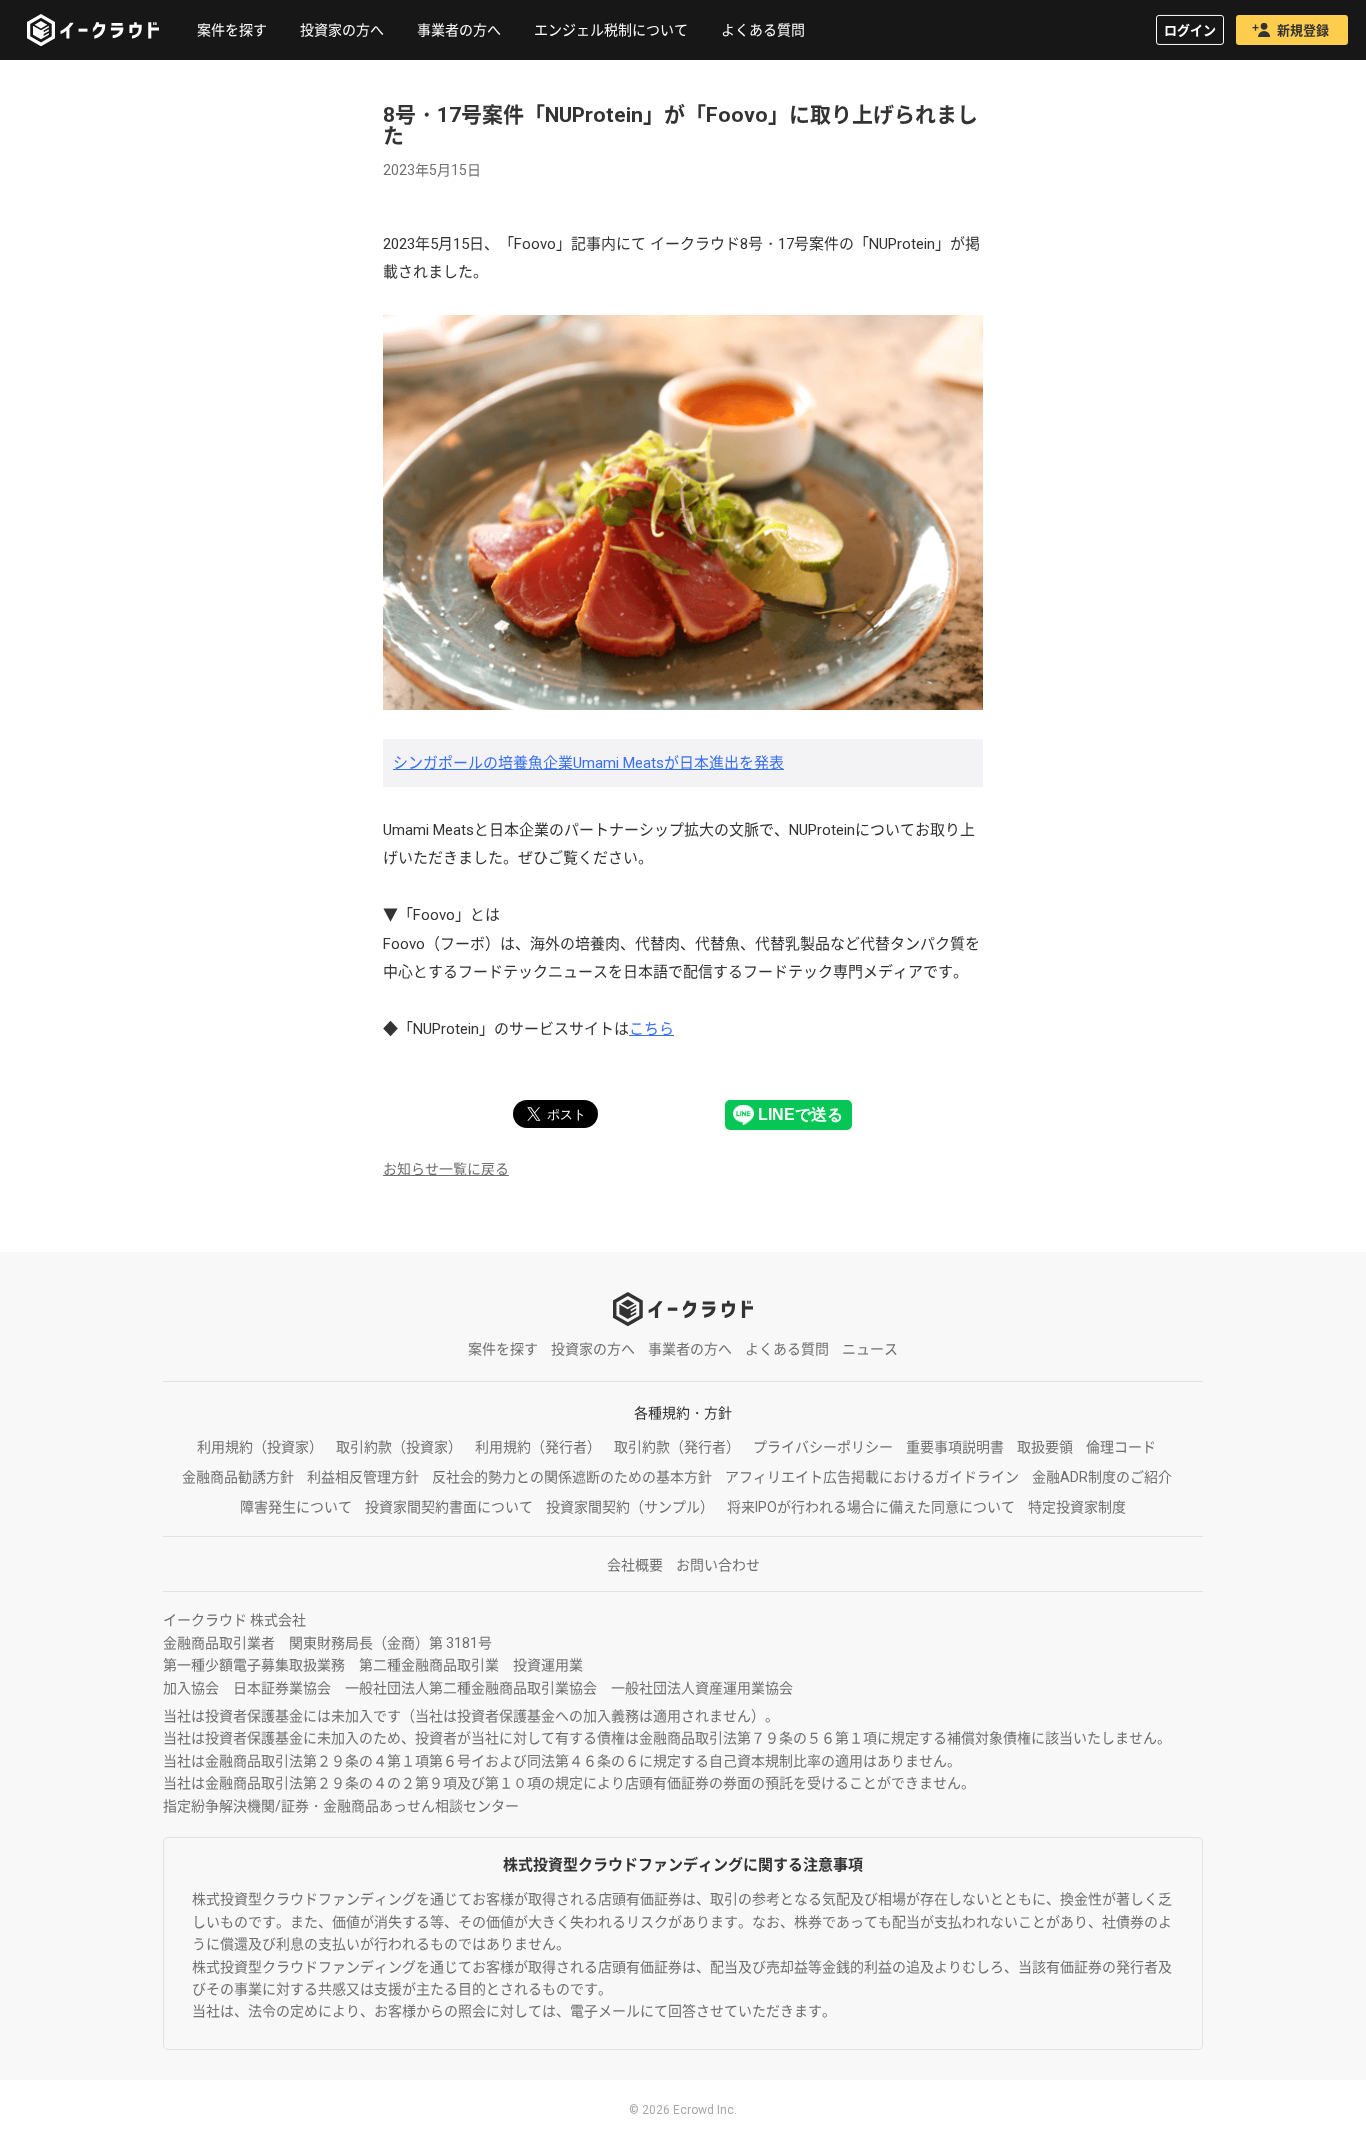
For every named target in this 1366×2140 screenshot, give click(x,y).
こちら (651, 1029)
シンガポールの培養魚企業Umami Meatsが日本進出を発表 (588, 763)
